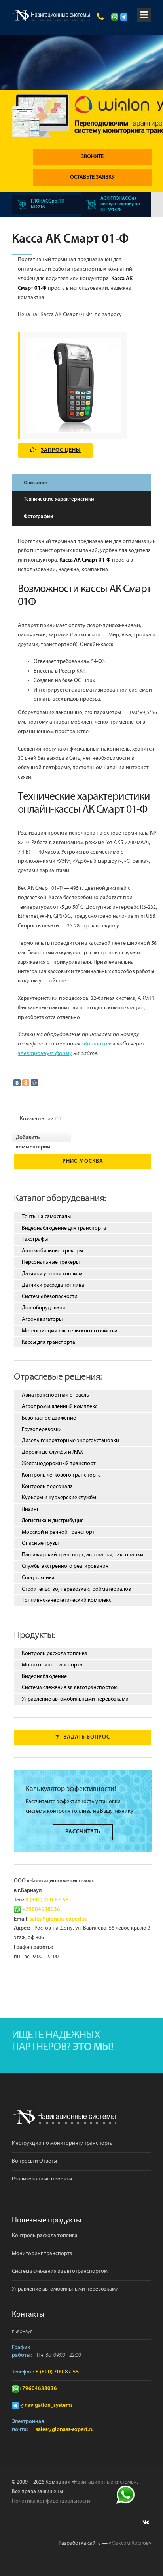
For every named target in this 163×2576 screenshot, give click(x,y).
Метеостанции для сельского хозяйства (70, 1331)
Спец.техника (38, 1578)
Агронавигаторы (42, 1319)
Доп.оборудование (45, 1308)
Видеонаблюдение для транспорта (64, 1228)
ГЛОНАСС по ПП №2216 (48, 204)
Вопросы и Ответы (34, 2161)
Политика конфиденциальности (51, 2501)
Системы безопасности (50, 1296)
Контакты (98, 1044)
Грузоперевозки (42, 1429)
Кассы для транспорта (48, 1342)
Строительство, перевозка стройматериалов (76, 1589)
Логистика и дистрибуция (53, 1521)
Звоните (92, 157)
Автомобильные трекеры (52, 1251)
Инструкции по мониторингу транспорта (62, 2143)
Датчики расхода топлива (53, 1285)
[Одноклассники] (26, 1083)
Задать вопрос (87, 1737)
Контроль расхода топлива (55, 1653)
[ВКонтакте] (17, 1083)
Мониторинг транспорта (52, 1665)
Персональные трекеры (51, 1262)
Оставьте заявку (92, 177)
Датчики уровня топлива (52, 1274)
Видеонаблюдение (44, 1676)
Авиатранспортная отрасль (55, 1395)
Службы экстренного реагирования (65, 1566)
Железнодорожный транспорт (59, 1464)
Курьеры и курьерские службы (59, 1498)
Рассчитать (83, 1832)
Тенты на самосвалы (46, 1217)
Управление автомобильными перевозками (75, 1699)
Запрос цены (61, 450)
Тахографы (35, 1239)
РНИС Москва (83, 1161)
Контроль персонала (47, 1487)
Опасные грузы (40, 1543)
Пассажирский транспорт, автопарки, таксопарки (82, 1555)
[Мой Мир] (34, 1083)
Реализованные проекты (42, 2179)
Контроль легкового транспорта (61, 1475)
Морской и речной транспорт (58, 1532)
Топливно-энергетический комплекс (66, 1600)
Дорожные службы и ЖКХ (52, 1452)
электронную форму (45, 1054)
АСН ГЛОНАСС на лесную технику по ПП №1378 (120, 204)
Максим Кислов (130, 2543)
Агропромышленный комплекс (60, 1406)
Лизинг (30, 1509)
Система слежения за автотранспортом (70, 1687)
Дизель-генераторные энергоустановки (70, 1441)
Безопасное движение (49, 1418)
